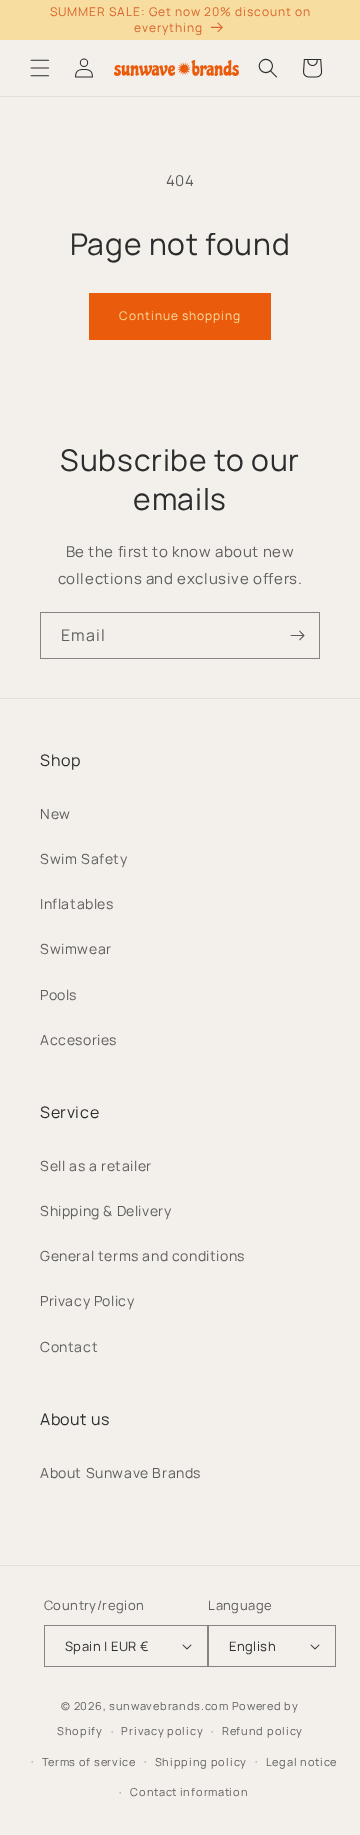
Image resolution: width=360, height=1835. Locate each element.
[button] (40, 68)
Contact (69, 1346)
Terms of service (89, 1761)
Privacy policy (162, 1730)
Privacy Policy (87, 1300)
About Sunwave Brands (120, 1472)
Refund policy (262, 1730)
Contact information (189, 1791)
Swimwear (76, 948)
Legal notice (301, 1761)
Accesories (78, 1039)
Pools (58, 994)
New (55, 813)
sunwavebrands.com (169, 1705)
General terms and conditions (142, 1255)
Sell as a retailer (96, 1165)
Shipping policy (201, 1761)
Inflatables (77, 903)
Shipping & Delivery (105, 1210)
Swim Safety (84, 858)
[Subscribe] (297, 635)
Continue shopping (180, 315)
